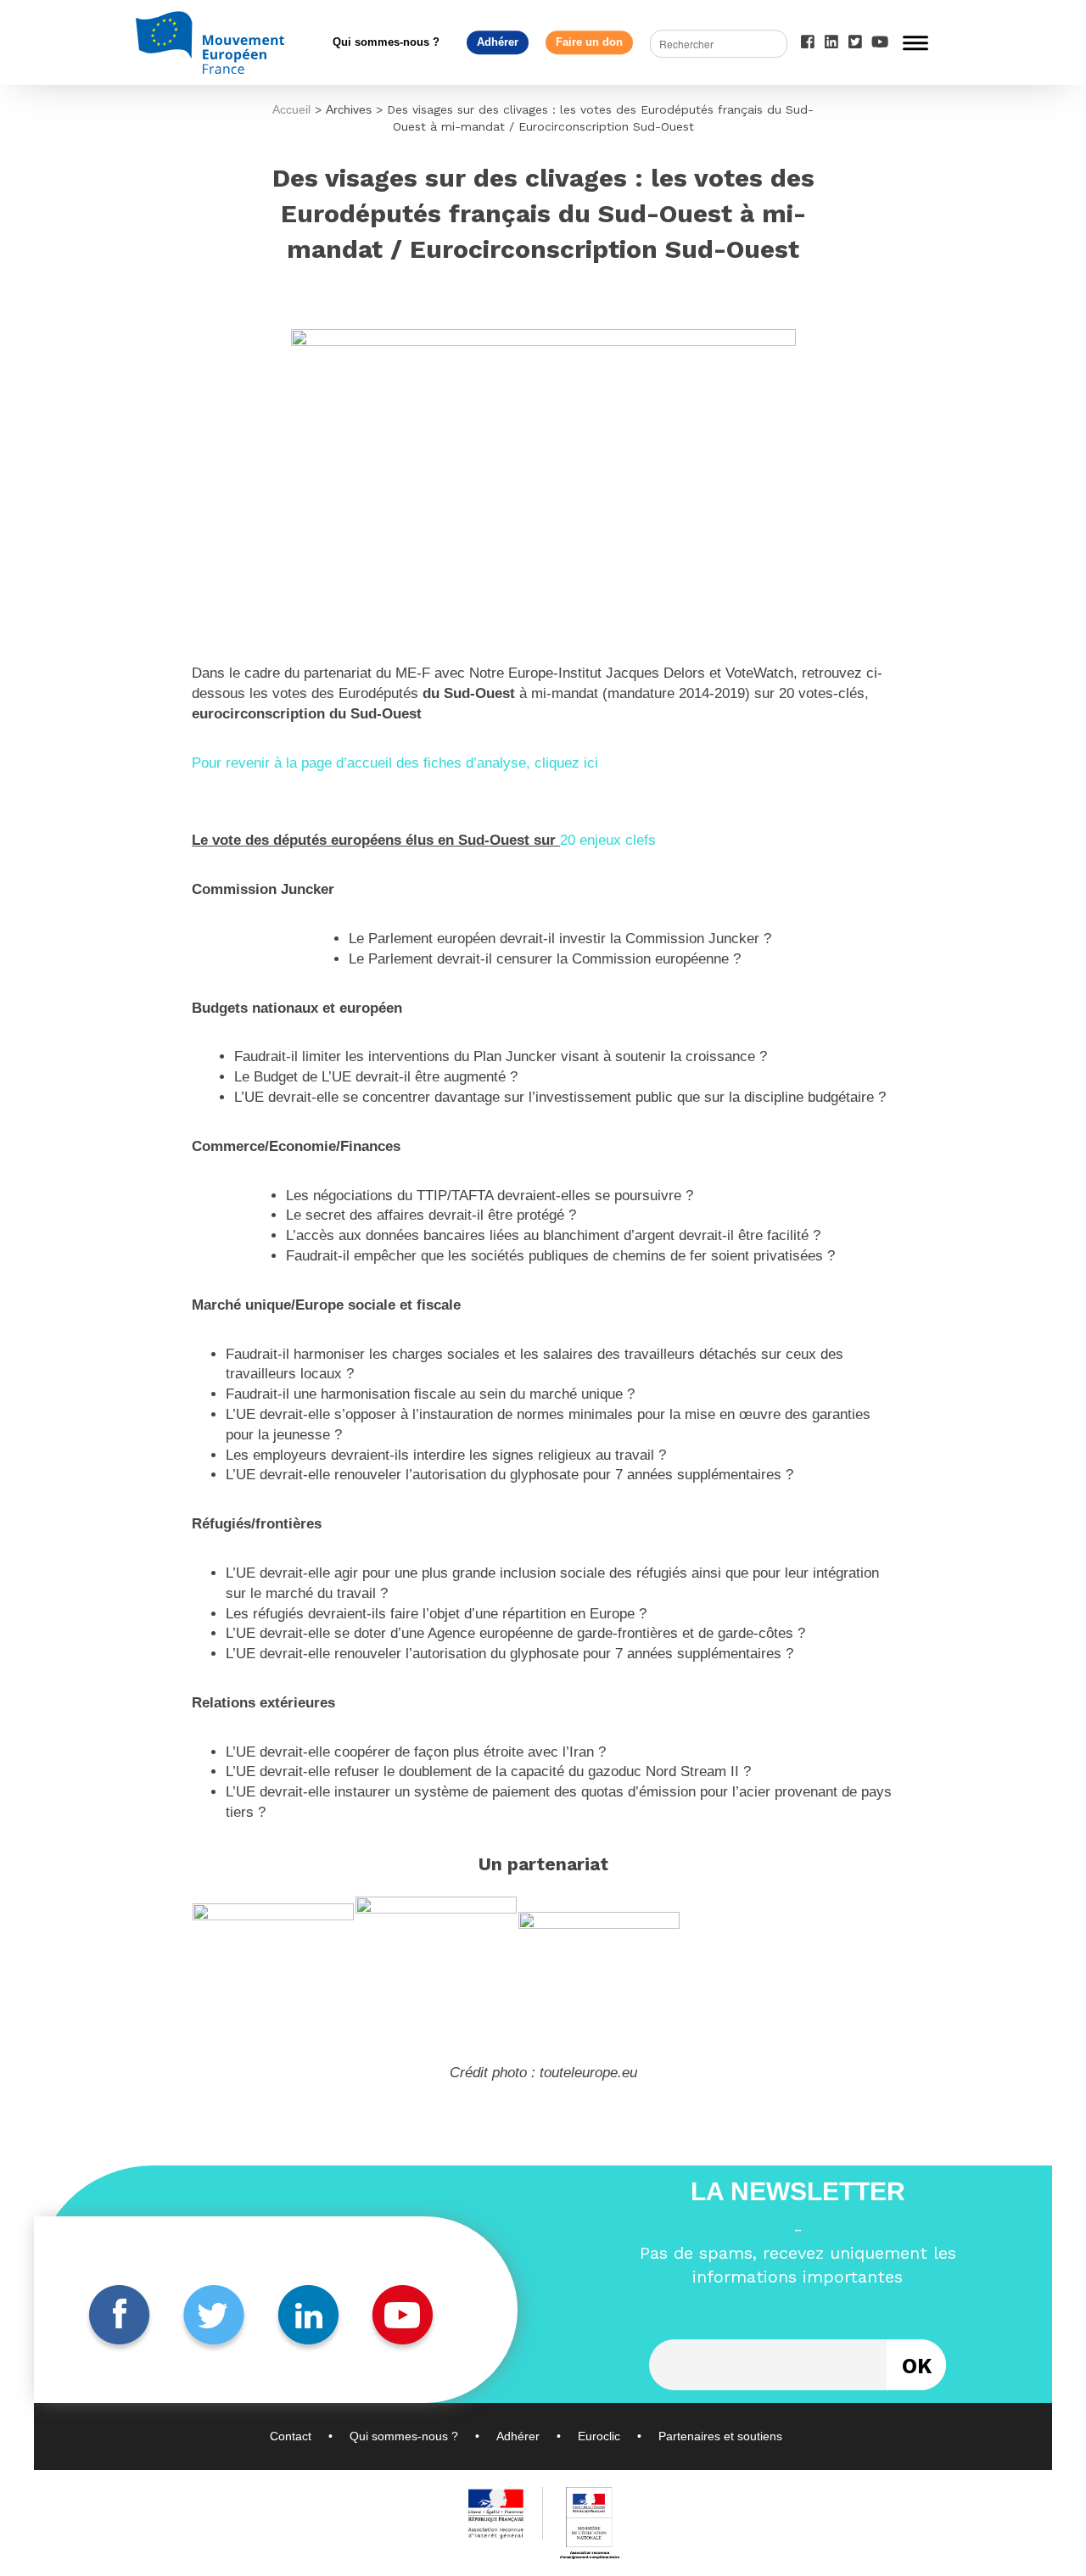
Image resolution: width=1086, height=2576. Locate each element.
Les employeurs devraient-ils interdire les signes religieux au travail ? (446, 1455)
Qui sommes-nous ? (386, 42)
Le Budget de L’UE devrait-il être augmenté (372, 1077)
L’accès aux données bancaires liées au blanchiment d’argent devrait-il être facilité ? (553, 1235)
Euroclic (599, 2436)
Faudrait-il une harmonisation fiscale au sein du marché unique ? (430, 1394)
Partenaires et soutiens (720, 2436)
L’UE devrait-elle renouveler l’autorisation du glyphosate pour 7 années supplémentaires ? (509, 1475)
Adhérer (498, 42)
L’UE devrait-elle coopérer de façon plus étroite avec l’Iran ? (416, 1752)
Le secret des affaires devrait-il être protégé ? (431, 1215)
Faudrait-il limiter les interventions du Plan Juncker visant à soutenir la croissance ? (501, 1056)
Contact (291, 2436)
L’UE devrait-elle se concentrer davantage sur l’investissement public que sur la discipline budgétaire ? (560, 1097)
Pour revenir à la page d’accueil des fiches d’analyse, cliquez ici (395, 763)
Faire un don (589, 42)
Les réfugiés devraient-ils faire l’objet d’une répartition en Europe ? (436, 1614)
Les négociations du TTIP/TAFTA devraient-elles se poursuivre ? (490, 1196)
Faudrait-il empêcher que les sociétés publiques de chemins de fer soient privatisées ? (560, 1256)
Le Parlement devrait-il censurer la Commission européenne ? (545, 959)
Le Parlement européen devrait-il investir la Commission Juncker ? (560, 939)
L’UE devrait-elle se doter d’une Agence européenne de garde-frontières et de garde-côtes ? (515, 1633)
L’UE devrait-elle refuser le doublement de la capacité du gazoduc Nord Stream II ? (488, 1771)
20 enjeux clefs (608, 840)
